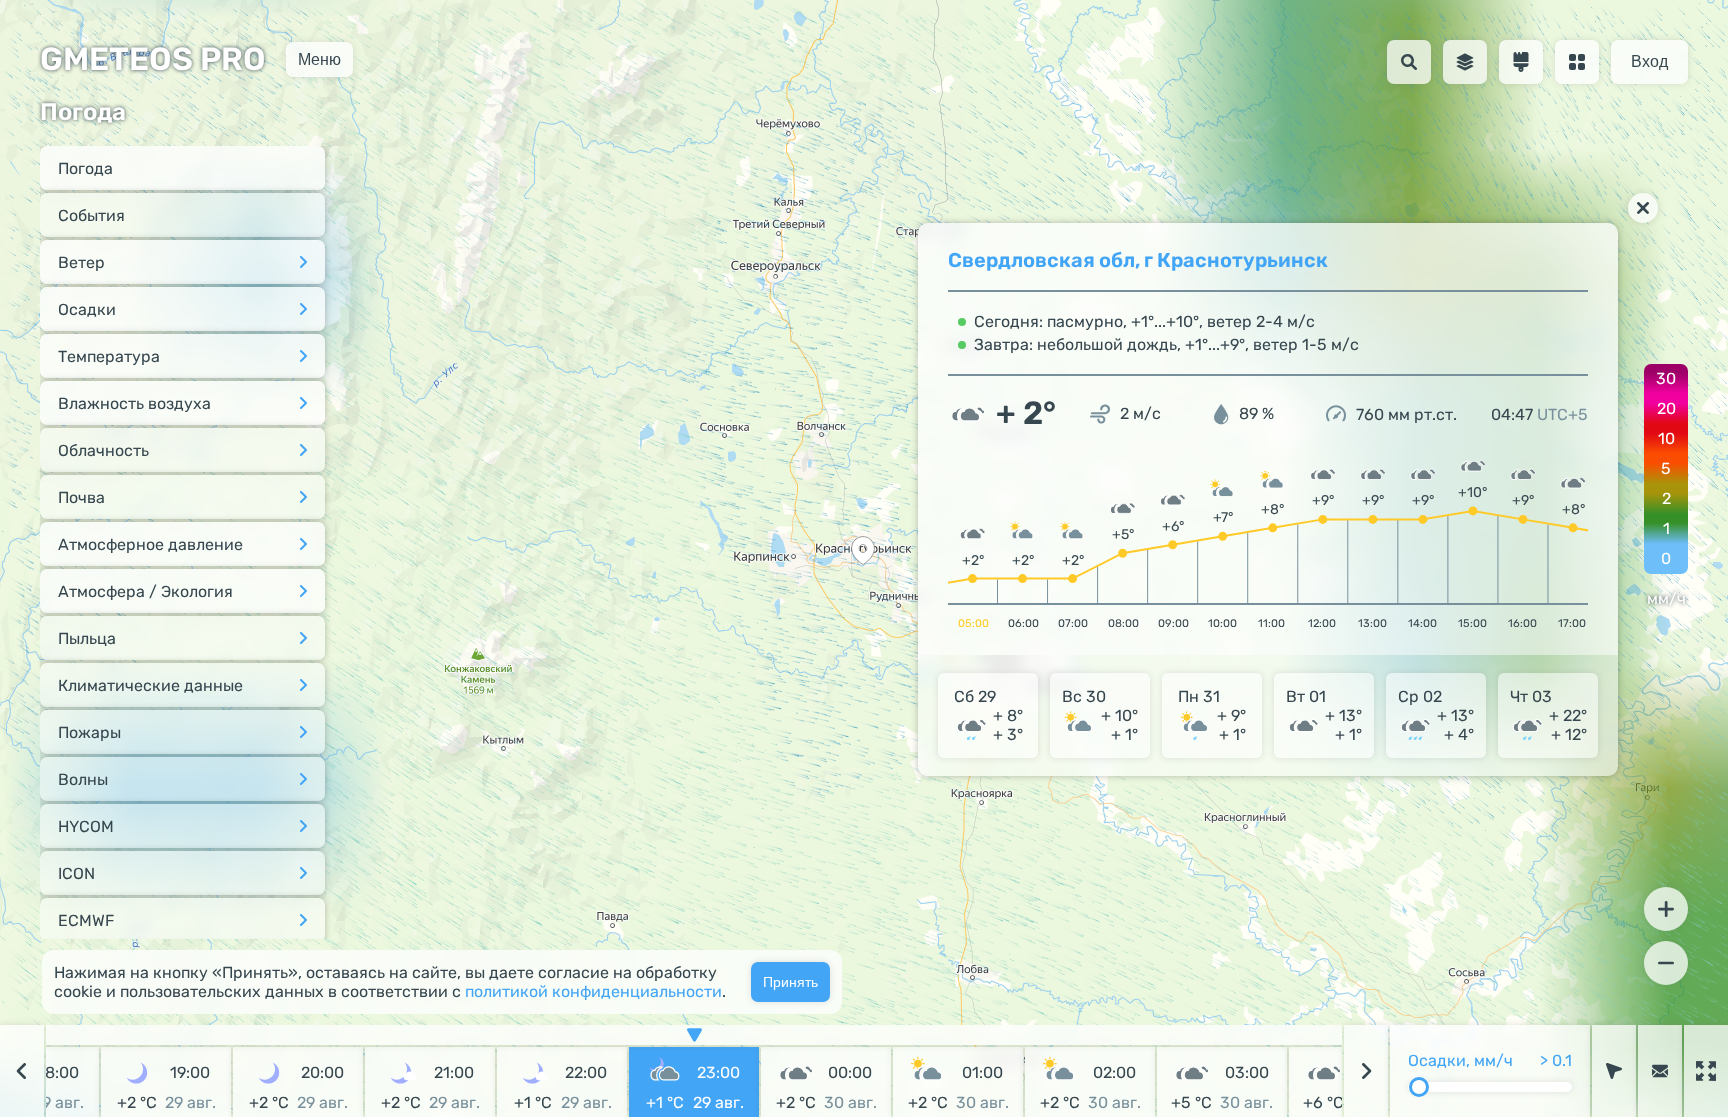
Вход (1649, 61)
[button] (863, 553)
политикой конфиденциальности (593, 991)
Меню (319, 58)
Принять (790, 982)
